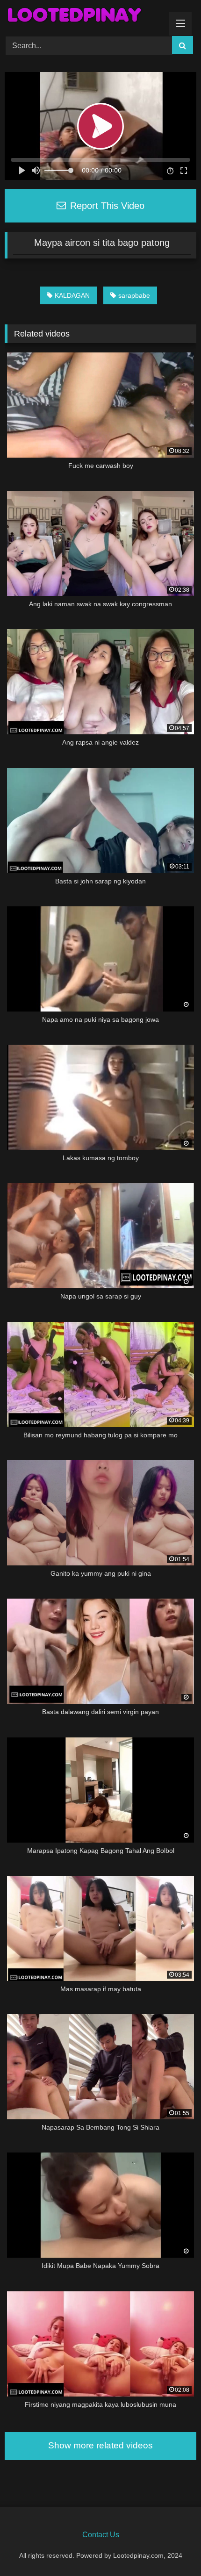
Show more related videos (100, 2445)
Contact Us (101, 2535)
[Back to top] (172, 2548)
